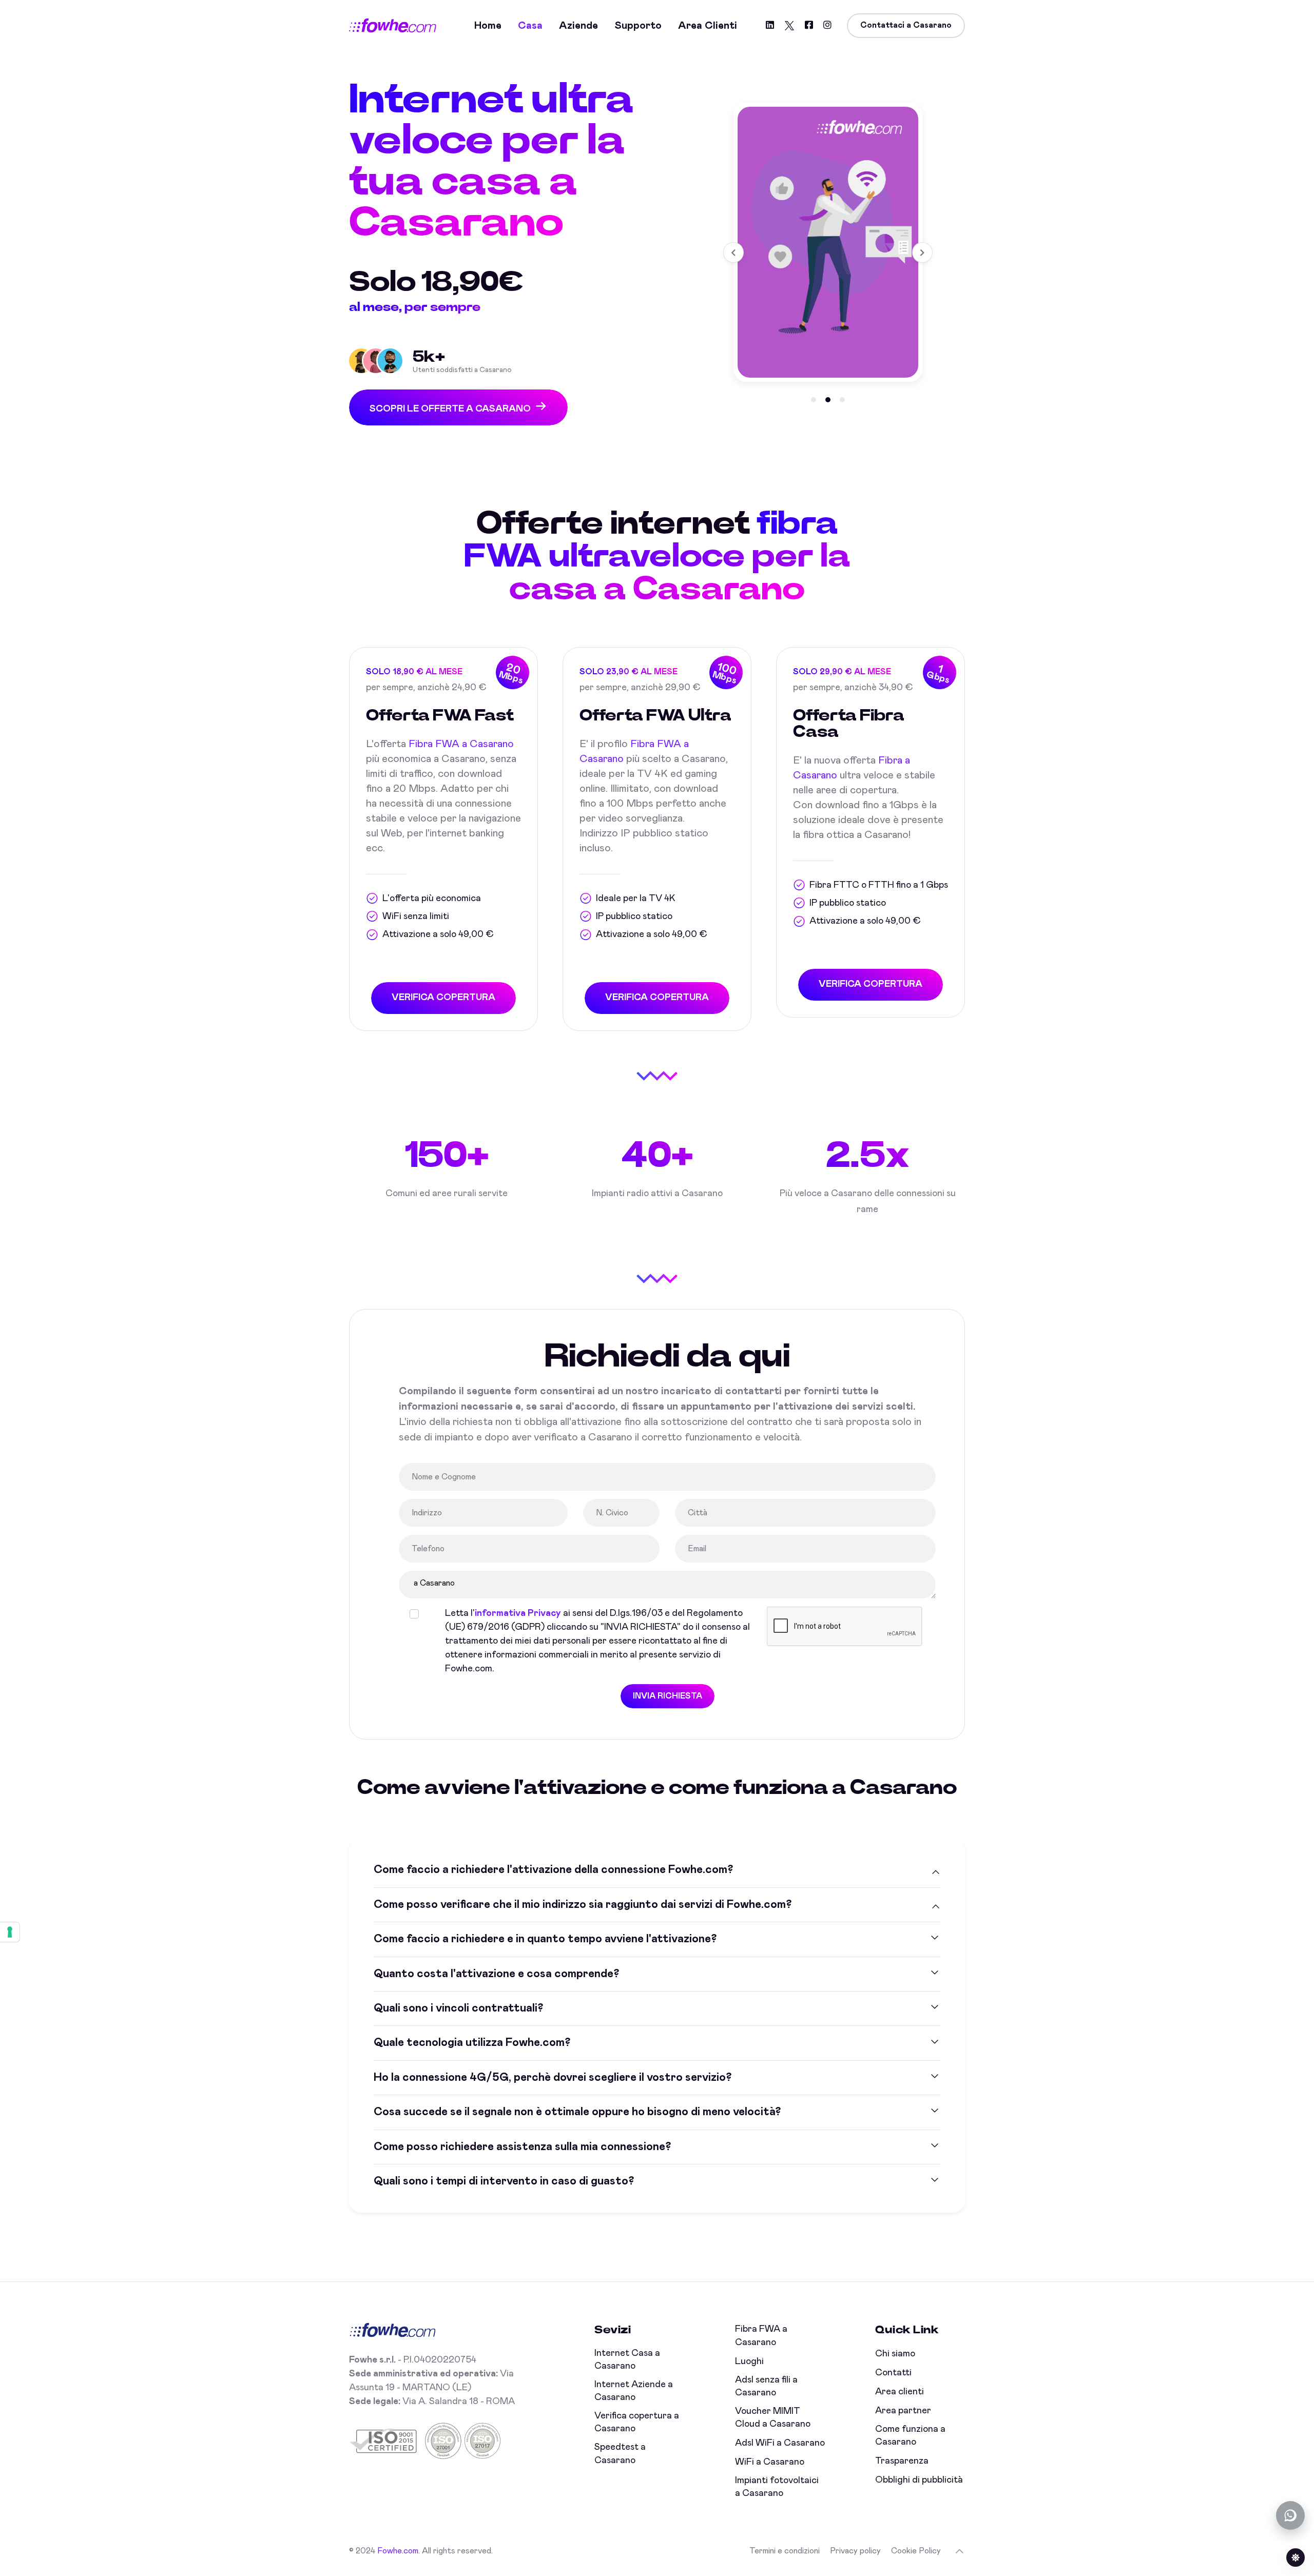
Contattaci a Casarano (906, 25)
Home (488, 26)
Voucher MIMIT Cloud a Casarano (773, 2418)
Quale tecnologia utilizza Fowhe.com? (472, 2043)
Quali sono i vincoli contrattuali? (458, 2008)
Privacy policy (855, 2551)
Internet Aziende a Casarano (634, 2391)
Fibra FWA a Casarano (461, 744)
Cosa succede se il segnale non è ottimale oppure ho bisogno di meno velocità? (577, 2112)
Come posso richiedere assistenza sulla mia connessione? (522, 2147)
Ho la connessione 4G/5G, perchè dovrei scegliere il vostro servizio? (553, 2078)
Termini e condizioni (785, 2551)
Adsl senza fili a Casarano (766, 2386)
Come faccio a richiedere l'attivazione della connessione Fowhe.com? (553, 1870)
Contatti (893, 2373)
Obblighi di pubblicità (919, 2480)
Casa (530, 26)
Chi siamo (895, 2354)
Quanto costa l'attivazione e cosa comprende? (496, 1974)
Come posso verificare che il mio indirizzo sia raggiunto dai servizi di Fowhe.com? (583, 1905)
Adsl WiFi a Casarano (780, 2443)
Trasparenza (902, 2461)
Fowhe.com (398, 2551)
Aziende (578, 26)
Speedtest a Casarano (620, 2454)
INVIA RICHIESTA (668, 1696)
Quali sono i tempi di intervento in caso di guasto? (504, 2181)
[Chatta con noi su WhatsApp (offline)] (1290, 2515)
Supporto (638, 26)
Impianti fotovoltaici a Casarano (777, 2487)
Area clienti (708, 26)
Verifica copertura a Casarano (637, 2422)
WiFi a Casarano (770, 2462)
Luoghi (749, 2362)
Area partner (903, 2411)
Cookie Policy (916, 2551)
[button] (814, 400)
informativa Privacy (518, 1613)
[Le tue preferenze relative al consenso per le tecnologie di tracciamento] (10, 1932)
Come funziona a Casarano (910, 2436)
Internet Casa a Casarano (627, 2360)
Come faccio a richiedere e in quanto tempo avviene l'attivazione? (545, 1939)
